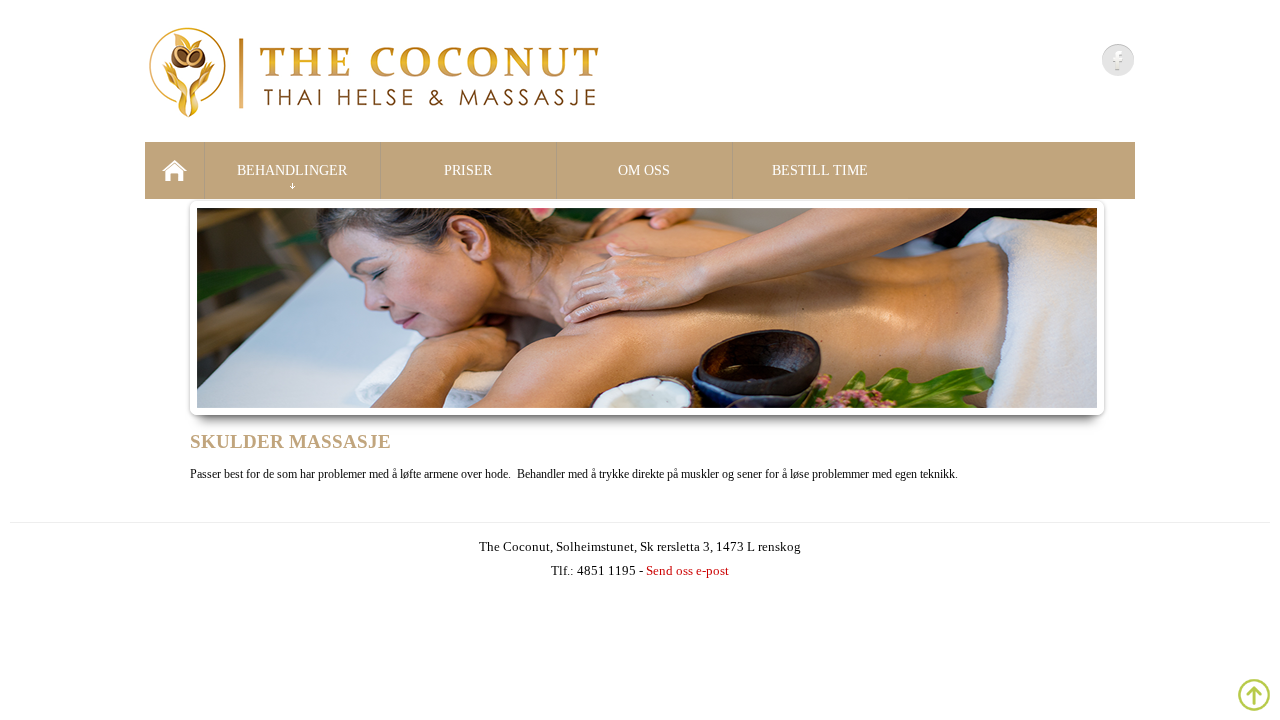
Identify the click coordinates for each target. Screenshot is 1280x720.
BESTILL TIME (820, 170)
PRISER (468, 170)
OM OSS (644, 170)
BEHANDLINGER (292, 170)
